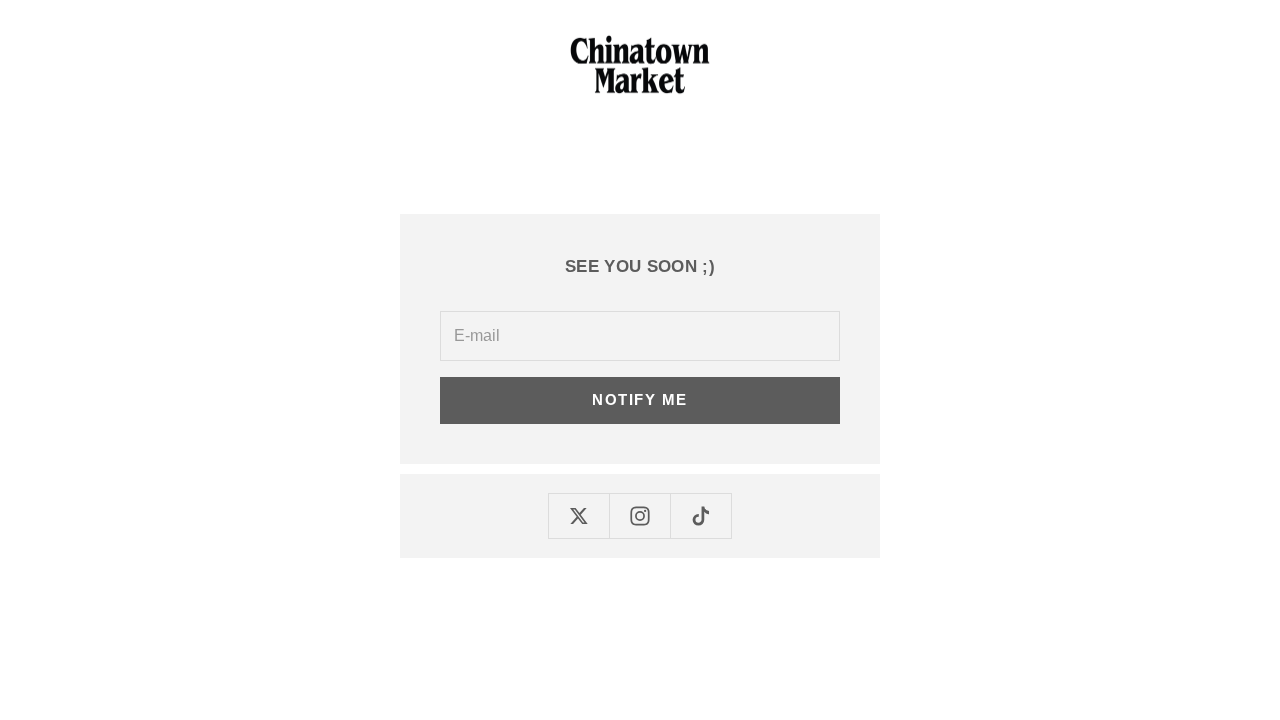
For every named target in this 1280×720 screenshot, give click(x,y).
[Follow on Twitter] (579, 516)
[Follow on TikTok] (701, 516)
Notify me (640, 399)
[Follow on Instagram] (640, 516)
